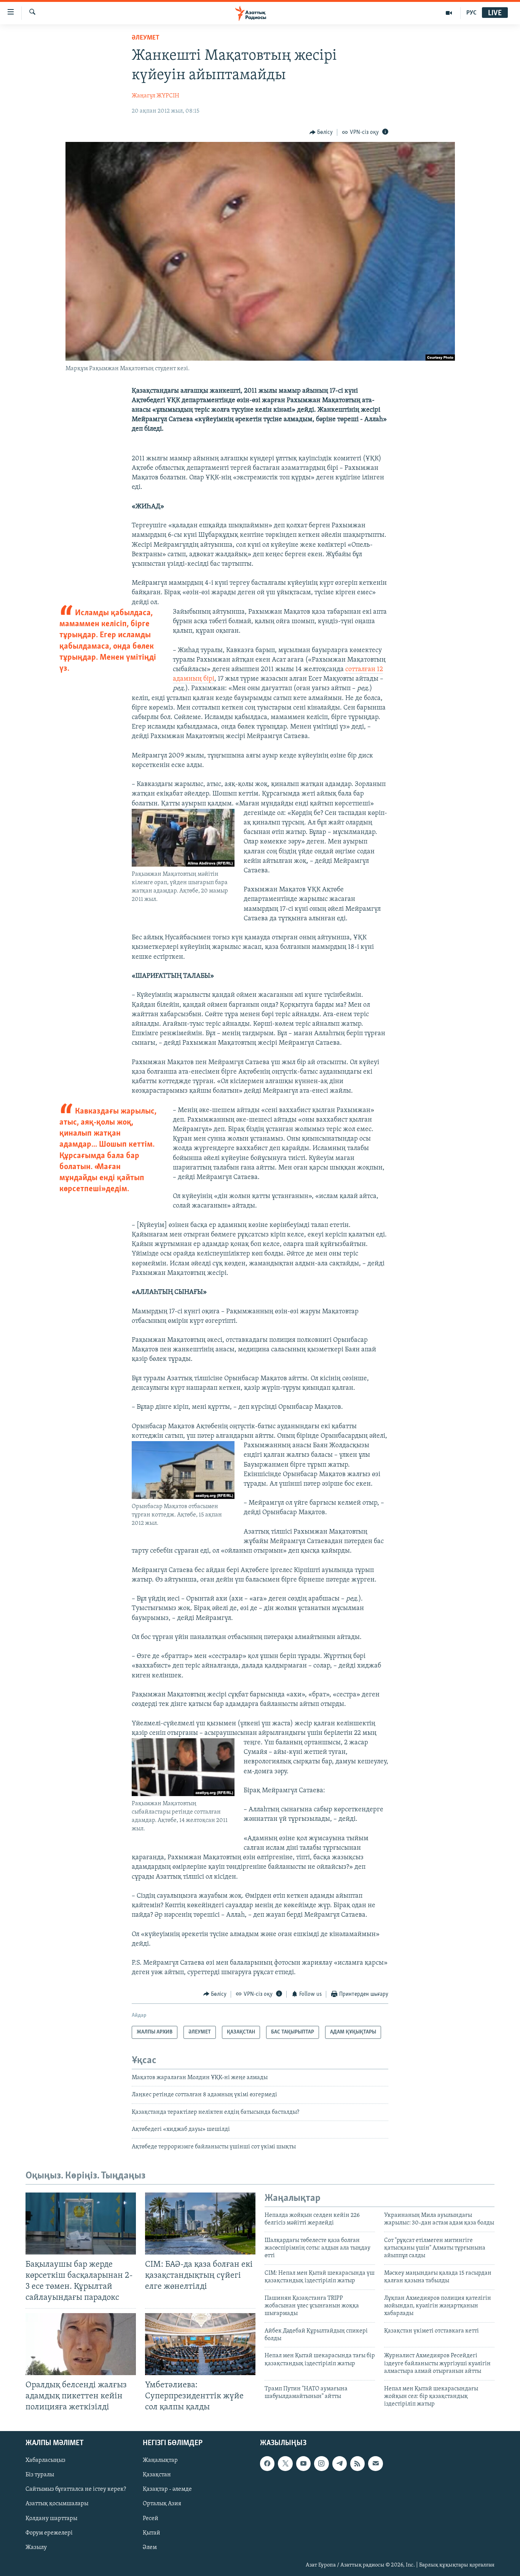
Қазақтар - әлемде (167, 2489)
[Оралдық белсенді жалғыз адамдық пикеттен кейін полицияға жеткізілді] (81, 2344)
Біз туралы (40, 2475)
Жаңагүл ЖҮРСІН (156, 96)
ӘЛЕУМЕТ (146, 38)
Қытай (152, 2533)
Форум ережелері (49, 2533)
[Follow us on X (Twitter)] (285, 2463)
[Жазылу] (375, 2463)
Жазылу (36, 2547)
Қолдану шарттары (51, 2519)
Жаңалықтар (160, 2460)
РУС (471, 13)
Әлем (150, 2547)
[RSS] (357, 2463)
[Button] (321, 132)
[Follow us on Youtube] (303, 2463)
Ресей (151, 2519)
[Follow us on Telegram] (340, 2463)
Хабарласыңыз (45, 2460)
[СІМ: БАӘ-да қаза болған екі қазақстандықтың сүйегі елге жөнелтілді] (200, 2224)
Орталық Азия (162, 2504)
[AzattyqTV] (449, 13)
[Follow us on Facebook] (267, 2463)
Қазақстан (157, 2475)
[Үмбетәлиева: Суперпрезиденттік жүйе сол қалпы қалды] (200, 2344)
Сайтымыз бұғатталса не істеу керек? (76, 2489)
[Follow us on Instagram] (321, 2463)
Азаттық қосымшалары (57, 2504)
